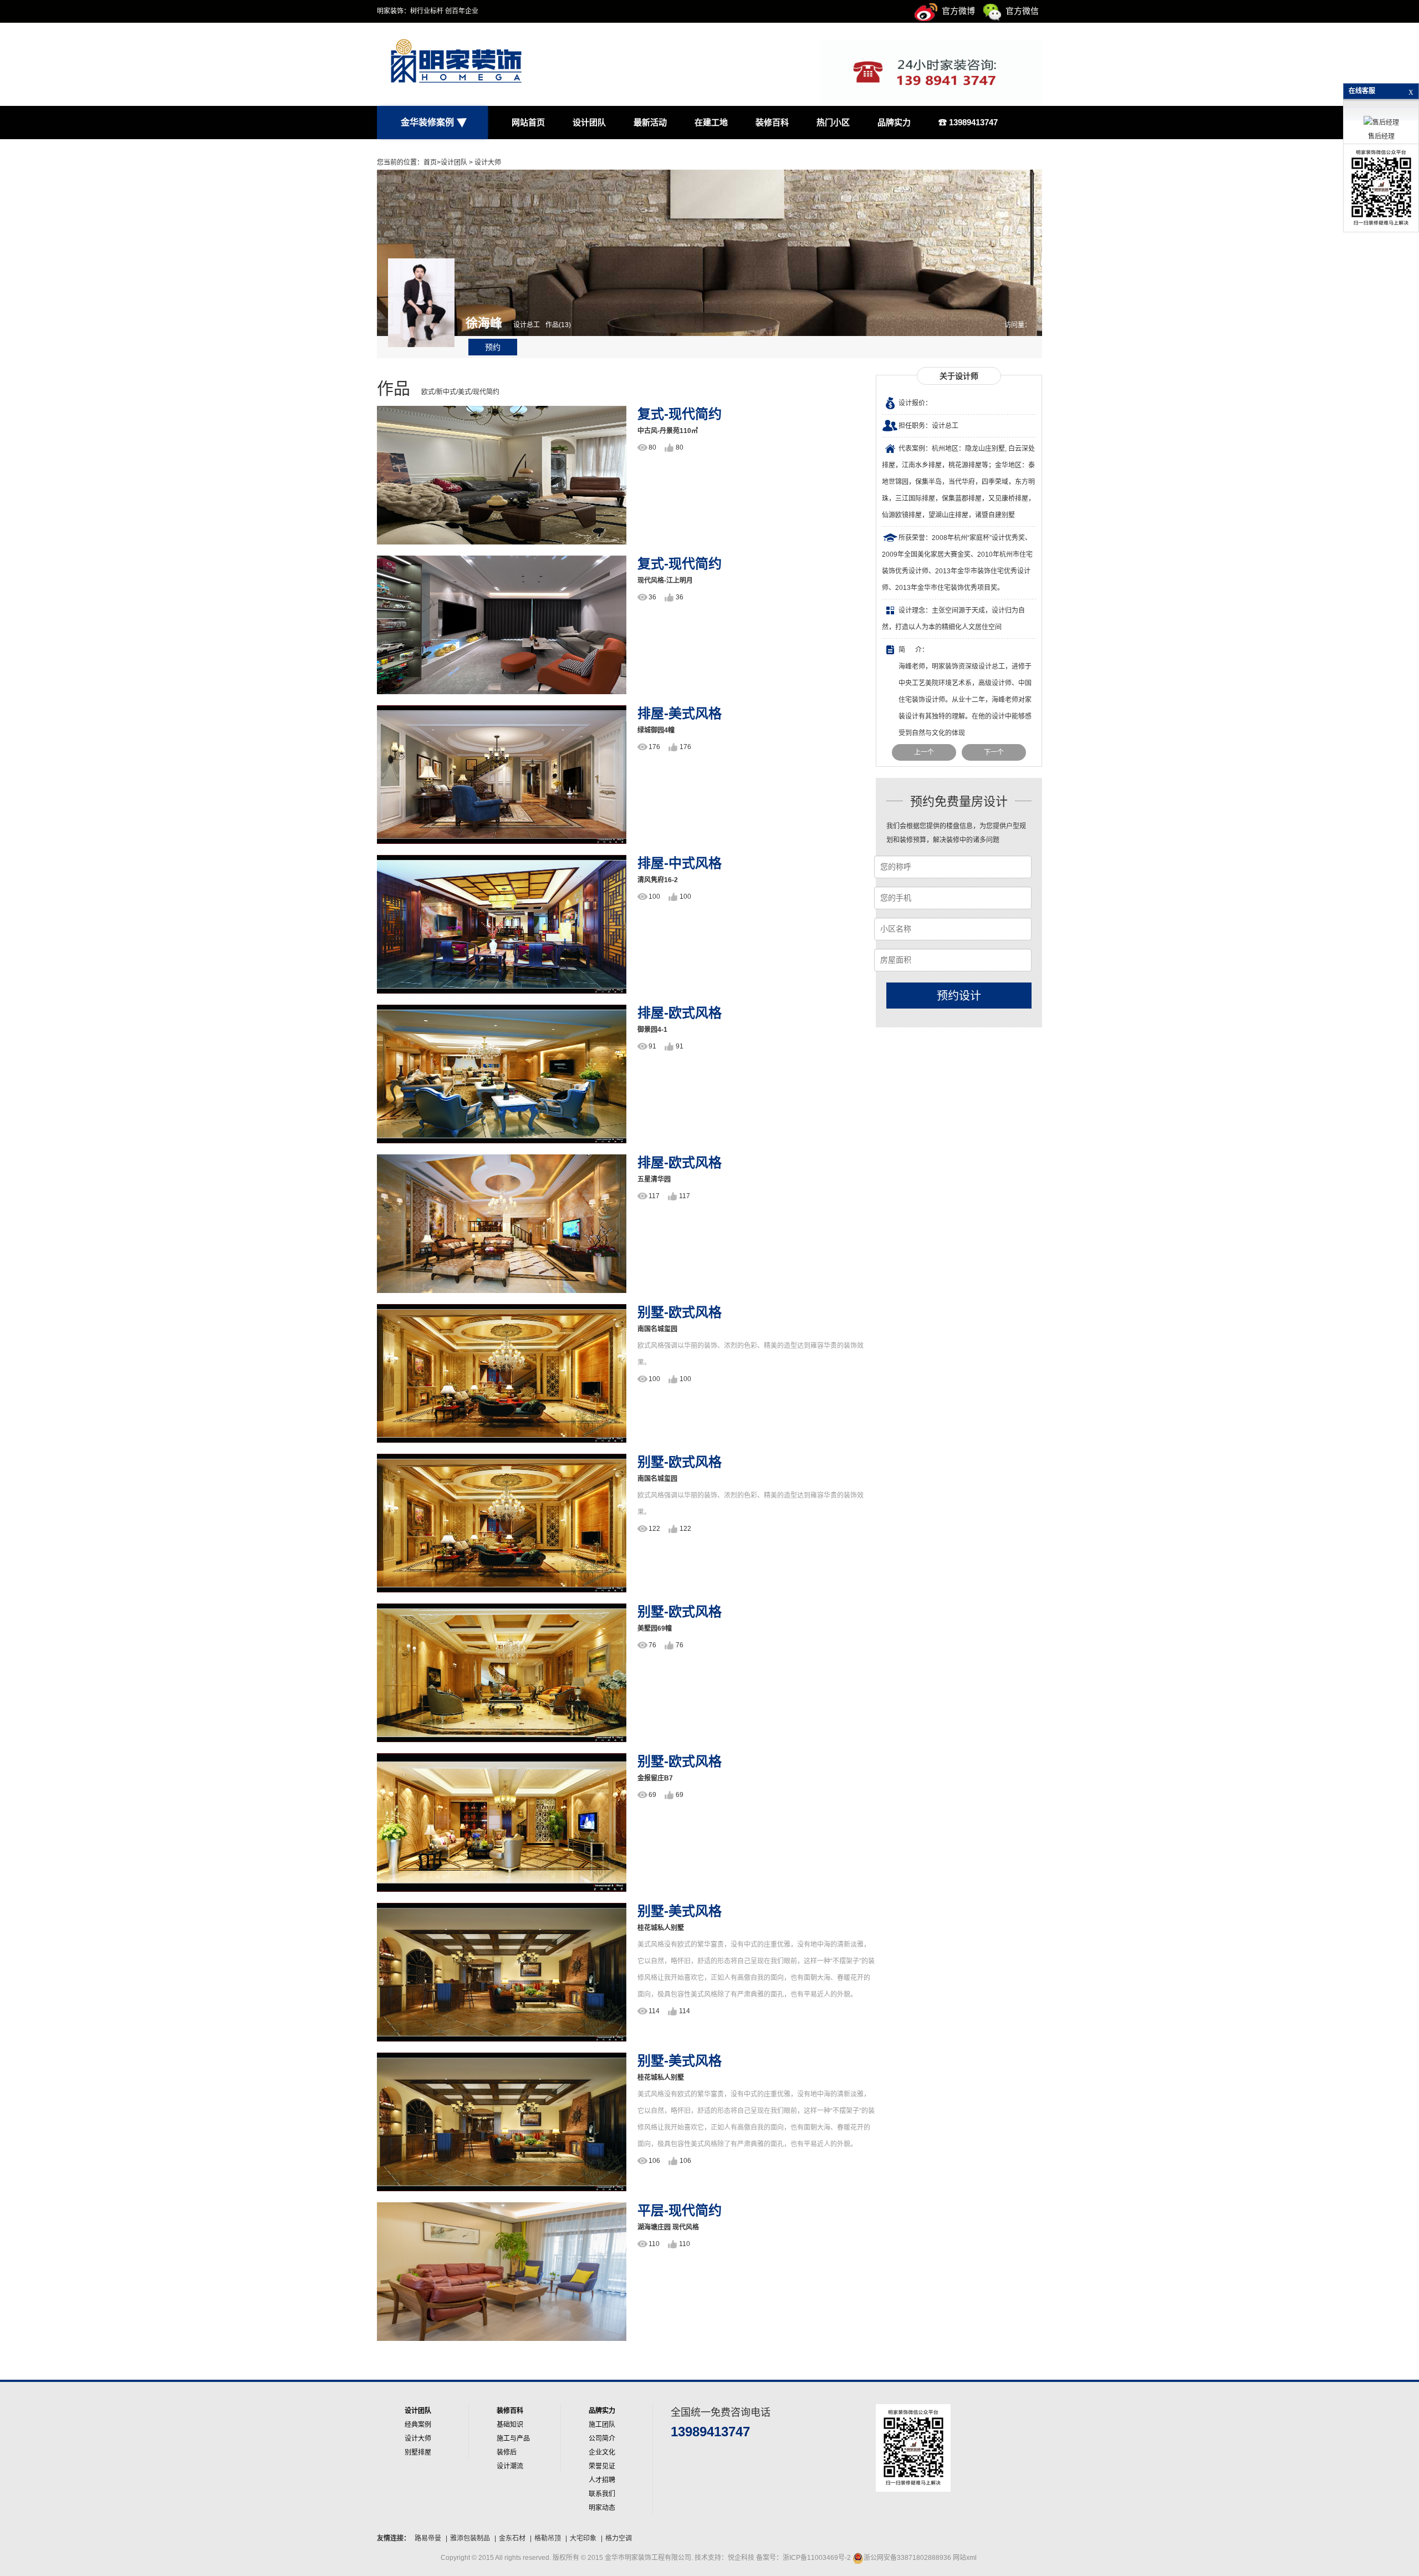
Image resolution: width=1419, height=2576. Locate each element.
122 (654, 1529)
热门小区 (833, 122)
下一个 (994, 752)
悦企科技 (742, 2558)
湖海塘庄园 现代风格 (668, 2227)
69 (652, 1795)
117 (654, 1196)
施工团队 (602, 2425)
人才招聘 (602, 2480)
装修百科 (772, 122)
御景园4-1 (652, 1030)
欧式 (428, 392)
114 (654, 2011)
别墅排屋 (418, 2452)
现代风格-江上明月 (665, 581)
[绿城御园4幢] (502, 774)
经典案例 (418, 2425)
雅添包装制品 (470, 2538)
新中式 (446, 392)
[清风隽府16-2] (502, 924)
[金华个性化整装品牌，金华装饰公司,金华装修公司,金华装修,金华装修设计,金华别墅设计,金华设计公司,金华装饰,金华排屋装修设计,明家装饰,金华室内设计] (432, 64)
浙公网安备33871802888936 (907, 2558)
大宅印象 (583, 2538)
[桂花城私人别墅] (502, 1972)
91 (652, 1046)
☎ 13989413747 (968, 122)
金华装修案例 (427, 122)
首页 (430, 162)
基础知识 (510, 2425)
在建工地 (711, 122)
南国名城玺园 (657, 1329)
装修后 (507, 2452)
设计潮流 (510, 2466)
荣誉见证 (602, 2466)
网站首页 (528, 122)
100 (654, 897)
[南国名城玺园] (502, 1373)
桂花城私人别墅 (661, 1928)
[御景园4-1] (502, 1073)
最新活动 (650, 122)
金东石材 (512, 2538)
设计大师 (488, 162)
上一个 (924, 752)
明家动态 (602, 2508)
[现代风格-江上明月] (502, 624)
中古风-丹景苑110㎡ (668, 431)
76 (652, 1645)
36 (652, 597)
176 (654, 747)
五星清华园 (654, 1179)
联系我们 (602, 2494)
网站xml (965, 2558)
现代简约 (486, 392)
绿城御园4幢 (656, 730)
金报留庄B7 (655, 1778)
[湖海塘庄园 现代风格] (502, 2271)
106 (654, 2161)
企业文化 (602, 2452)
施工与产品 (513, 2438)
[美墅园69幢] (502, 1672)
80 (652, 447)
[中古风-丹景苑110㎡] (502, 475)
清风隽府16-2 (658, 880)
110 (654, 2244)
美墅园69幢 (655, 1628)
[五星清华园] (502, 1223)
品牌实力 (894, 122)
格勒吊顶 (548, 2538)
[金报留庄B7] (502, 1822)
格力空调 (619, 2538)
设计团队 (589, 122)
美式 (465, 392)
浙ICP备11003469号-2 (817, 2558)
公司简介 (602, 2438)
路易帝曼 (428, 2538)
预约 (493, 347)
